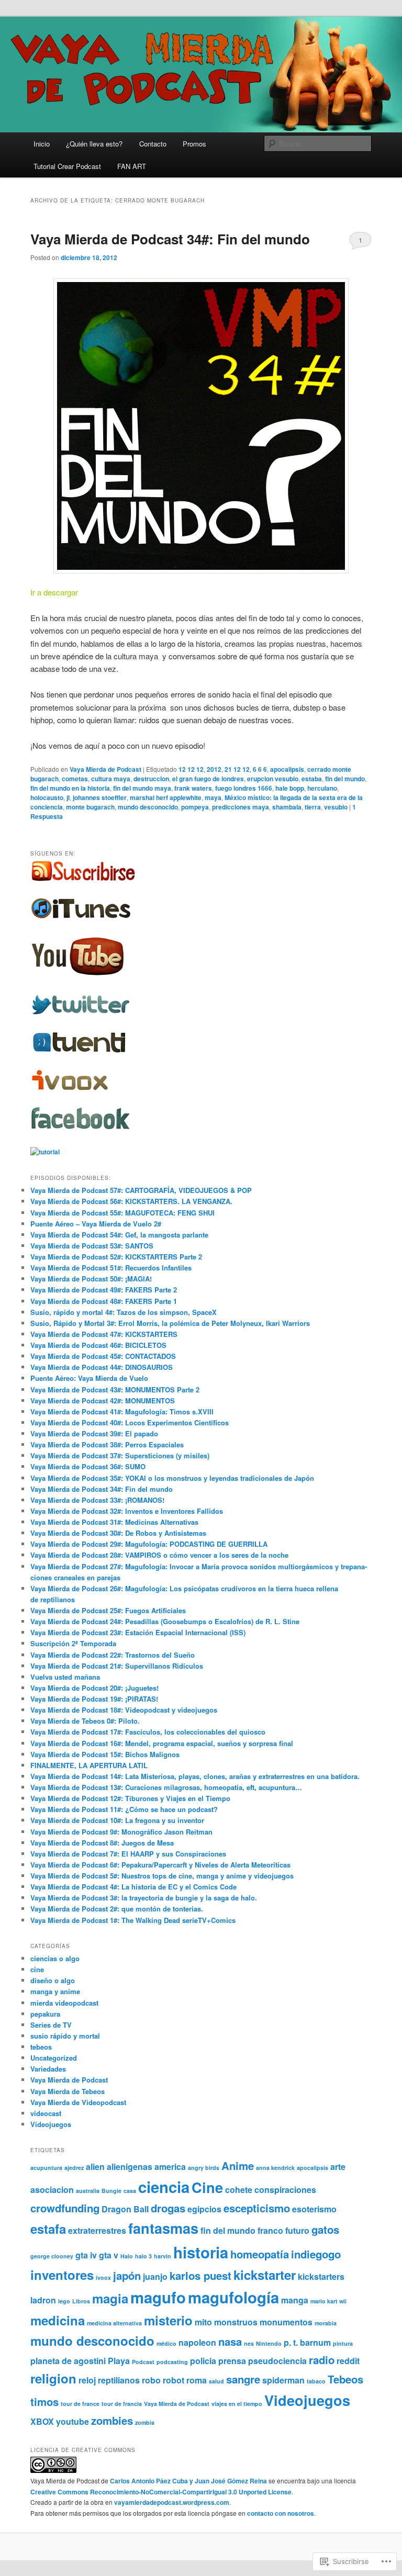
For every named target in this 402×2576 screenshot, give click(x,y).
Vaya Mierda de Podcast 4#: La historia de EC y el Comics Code (133, 1887)
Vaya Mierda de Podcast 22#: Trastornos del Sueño (113, 1655)
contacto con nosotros (281, 2513)
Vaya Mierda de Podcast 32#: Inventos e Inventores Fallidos (127, 1511)
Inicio (42, 144)
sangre (243, 2379)
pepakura (45, 2014)
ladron (43, 2300)
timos (44, 2401)
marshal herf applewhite (166, 797)
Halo (127, 2256)
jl (68, 797)
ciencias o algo (55, 1958)
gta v (109, 2255)
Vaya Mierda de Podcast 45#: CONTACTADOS (103, 1356)
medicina (58, 2320)
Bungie (111, 2191)
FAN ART (132, 166)
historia (201, 2252)
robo (151, 2380)
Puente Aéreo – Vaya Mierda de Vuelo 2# (96, 1224)
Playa (119, 2361)
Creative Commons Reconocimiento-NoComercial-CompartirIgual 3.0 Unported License (161, 2492)
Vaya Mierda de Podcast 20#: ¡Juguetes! (94, 1688)
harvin (163, 2256)
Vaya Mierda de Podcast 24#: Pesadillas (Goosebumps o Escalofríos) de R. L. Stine (165, 1621)
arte (338, 2167)
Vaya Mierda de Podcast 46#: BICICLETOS (98, 1345)
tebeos (41, 2047)
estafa (48, 2229)
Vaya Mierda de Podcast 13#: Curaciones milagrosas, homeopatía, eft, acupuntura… (166, 1787)
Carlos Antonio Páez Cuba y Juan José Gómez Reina (188, 2481)
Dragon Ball (125, 2209)
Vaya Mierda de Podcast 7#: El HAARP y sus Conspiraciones (128, 1854)
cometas (75, 779)
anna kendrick (275, 2168)
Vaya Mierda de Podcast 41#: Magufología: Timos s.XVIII (122, 1411)
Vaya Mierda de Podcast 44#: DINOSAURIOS (102, 1367)
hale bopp (290, 788)
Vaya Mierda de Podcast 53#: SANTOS (92, 1246)
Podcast (143, 2362)
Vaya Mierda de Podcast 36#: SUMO (88, 1466)
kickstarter (265, 2275)
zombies (112, 2420)
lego (64, 2301)
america (170, 2167)
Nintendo (269, 2343)
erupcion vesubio (273, 779)
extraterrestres (97, 2230)
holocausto (47, 797)
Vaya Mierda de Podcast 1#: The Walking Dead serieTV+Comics (133, 1920)
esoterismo (314, 2209)
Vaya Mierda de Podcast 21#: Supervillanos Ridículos (117, 1666)
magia (110, 2298)
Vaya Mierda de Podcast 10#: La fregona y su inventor (117, 1820)
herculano (322, 788)
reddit (348, 2361)
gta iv (86, 2255)
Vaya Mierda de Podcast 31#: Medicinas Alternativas (114, 1522)
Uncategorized (54, 2058)
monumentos (286, 2322)
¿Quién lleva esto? (94, 144)
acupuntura (46, 2168)
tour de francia (122, 2404)
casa (130, 2191)
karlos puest (200, 2275)
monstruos (236, 2322)
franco (270, 2230)
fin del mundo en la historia (70, 788)
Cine (207, 2187)
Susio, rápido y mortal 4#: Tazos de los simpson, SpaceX (124, 1312)
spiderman (283, 2380)
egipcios (204, 2209)
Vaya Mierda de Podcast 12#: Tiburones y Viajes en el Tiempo (130, 1798)
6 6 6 (260, 769)
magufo (158, 2297)
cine (37, 1969)
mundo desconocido (148, 807)
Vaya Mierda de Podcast (105, 769)
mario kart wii (328, 2301)
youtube (72, 2421)
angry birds (204, 2168)
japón (127, 2275)
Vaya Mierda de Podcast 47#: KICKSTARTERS (104, 1334)
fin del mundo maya (142, 788)
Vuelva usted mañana (65, 1677)
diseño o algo (53, 1980)
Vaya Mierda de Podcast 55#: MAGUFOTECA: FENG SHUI (122, 1213)
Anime (238, 2166)
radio (322, 2360)
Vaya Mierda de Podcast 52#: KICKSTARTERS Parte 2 (116, 1257)
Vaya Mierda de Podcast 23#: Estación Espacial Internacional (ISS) (138, 1632)
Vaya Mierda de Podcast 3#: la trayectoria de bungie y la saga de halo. (144, 1898)
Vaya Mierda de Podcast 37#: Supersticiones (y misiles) (120, 1455)
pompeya (195, 807)
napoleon (197, 2342)
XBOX (42, 2421)
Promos (194, 144)
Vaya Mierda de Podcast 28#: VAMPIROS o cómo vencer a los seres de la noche (159, 1555)
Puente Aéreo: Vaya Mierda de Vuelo (89, 1378)
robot (174, 2380)
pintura (343, 2343)
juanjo (155, 2276)
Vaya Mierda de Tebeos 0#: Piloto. (85, 1721)
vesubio (336, 807)
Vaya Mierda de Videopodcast (78, 2102)
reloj (87, 2380)
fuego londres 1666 (244, 788)
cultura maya (111, 779)
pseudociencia (277, 2361)
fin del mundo (345, 779)
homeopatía (260, 2254)
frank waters (193, 788)
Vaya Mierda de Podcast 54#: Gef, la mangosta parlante (119, 1235)
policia (203, 2361)
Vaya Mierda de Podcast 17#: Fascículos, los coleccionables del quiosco (148, 1732)
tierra (313, 807)
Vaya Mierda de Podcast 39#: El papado (94, 1433)
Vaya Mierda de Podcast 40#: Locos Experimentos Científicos (130, 1422)
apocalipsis (287, 769)
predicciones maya (241, 807)
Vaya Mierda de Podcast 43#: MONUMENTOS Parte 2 (115, 1390)
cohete (239, 2190)
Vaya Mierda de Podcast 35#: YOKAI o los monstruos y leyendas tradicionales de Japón (172, 1478)
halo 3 (143, 2256)
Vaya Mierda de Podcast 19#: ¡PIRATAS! (94, 1699)
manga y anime (55, 1991)
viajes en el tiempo (237, 2404)
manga (295, 2300)
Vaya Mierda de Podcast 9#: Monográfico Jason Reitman (121, 1832)
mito (203, 2322)
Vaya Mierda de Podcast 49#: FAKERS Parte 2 (104, 1290)
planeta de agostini (68, 2361)
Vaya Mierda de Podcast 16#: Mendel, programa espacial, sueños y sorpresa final (162, 1743)
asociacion (52, 2190)
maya (213, 797)
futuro (297, 2230)
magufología (233, 2297)
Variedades (48, 2069)
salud (216, 2381)
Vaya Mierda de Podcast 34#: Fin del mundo (170, 239)
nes (249, 2343)
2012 (214, 769)
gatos (325, 2229)
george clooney (52, 2256)
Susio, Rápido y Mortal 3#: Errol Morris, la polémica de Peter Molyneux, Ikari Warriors (170, 1323)
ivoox (103, 2277)
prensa (232, 2361)
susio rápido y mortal (65, 2036)
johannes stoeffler (100, 797)
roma (197, 2380)
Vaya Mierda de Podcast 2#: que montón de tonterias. (117, 1909)
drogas (168, 2208)
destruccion (151, 779)
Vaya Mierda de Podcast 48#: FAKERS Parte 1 (104, 1301)
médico (166, 2343)
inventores (62, 2275)
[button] (201, 426)
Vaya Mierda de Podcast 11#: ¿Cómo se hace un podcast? (124, 1809)
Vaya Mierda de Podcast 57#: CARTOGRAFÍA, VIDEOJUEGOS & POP (141, 1190)
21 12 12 (237, 769)
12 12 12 (191, 769)
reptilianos (119, 2380)
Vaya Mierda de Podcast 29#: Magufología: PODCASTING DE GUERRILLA (149, 1544)
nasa (230, 2341)
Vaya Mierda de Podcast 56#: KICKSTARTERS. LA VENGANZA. (131, 1201)
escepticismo (257, 2208)
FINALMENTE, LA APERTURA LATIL (89, 1765)
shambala (287, 807)
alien (95, 2167)
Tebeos (345, 2379)
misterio (168, 2320)
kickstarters (321, 2276)
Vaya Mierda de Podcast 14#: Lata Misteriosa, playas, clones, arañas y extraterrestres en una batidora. (195, 1776)
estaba (312, 779)
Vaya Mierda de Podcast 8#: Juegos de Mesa (102, 1843)
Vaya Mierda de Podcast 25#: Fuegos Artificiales (108, 1610)
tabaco (316, 2381)
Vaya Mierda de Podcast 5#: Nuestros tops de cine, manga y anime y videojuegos (162, 1876)
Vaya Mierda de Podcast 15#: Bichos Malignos (105, 1754)
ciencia (164, 2187)
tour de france (80, 2404)
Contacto (153, 144)
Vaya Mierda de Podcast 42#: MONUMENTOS (103, 1401)
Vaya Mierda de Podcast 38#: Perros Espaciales (107, 1444)
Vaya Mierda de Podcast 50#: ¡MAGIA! (91, 1279)
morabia (326, 2323)
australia (88, 2191)
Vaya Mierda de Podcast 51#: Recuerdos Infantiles (111, 1268)
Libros (81, 2301)
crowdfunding (65, 2208)
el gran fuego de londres (208, 779)
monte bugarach (90, 807)
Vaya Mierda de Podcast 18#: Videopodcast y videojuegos (124, 1710)
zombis (145, 2422)
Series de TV (51, 2025)
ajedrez (74, 2168)
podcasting (172, 2362)
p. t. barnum (307, 2342)
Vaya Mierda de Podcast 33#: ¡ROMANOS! (97, 1500)
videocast (46, 2113)
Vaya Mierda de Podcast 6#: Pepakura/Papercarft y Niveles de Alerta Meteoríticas (160, 1865)
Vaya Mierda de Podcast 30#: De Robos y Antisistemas (118, 1533)
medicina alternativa (114, 2323)
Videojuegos (51, 2124)
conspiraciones (285, 2190)
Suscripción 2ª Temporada (73, 1643)
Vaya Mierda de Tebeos (68, 2091)
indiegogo (316, 2254)
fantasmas (163, 2228)
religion (53, 2378)
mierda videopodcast (64, 2003)
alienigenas (130, 2167)
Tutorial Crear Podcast (67, 166)
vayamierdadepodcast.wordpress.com (172, 2502)
